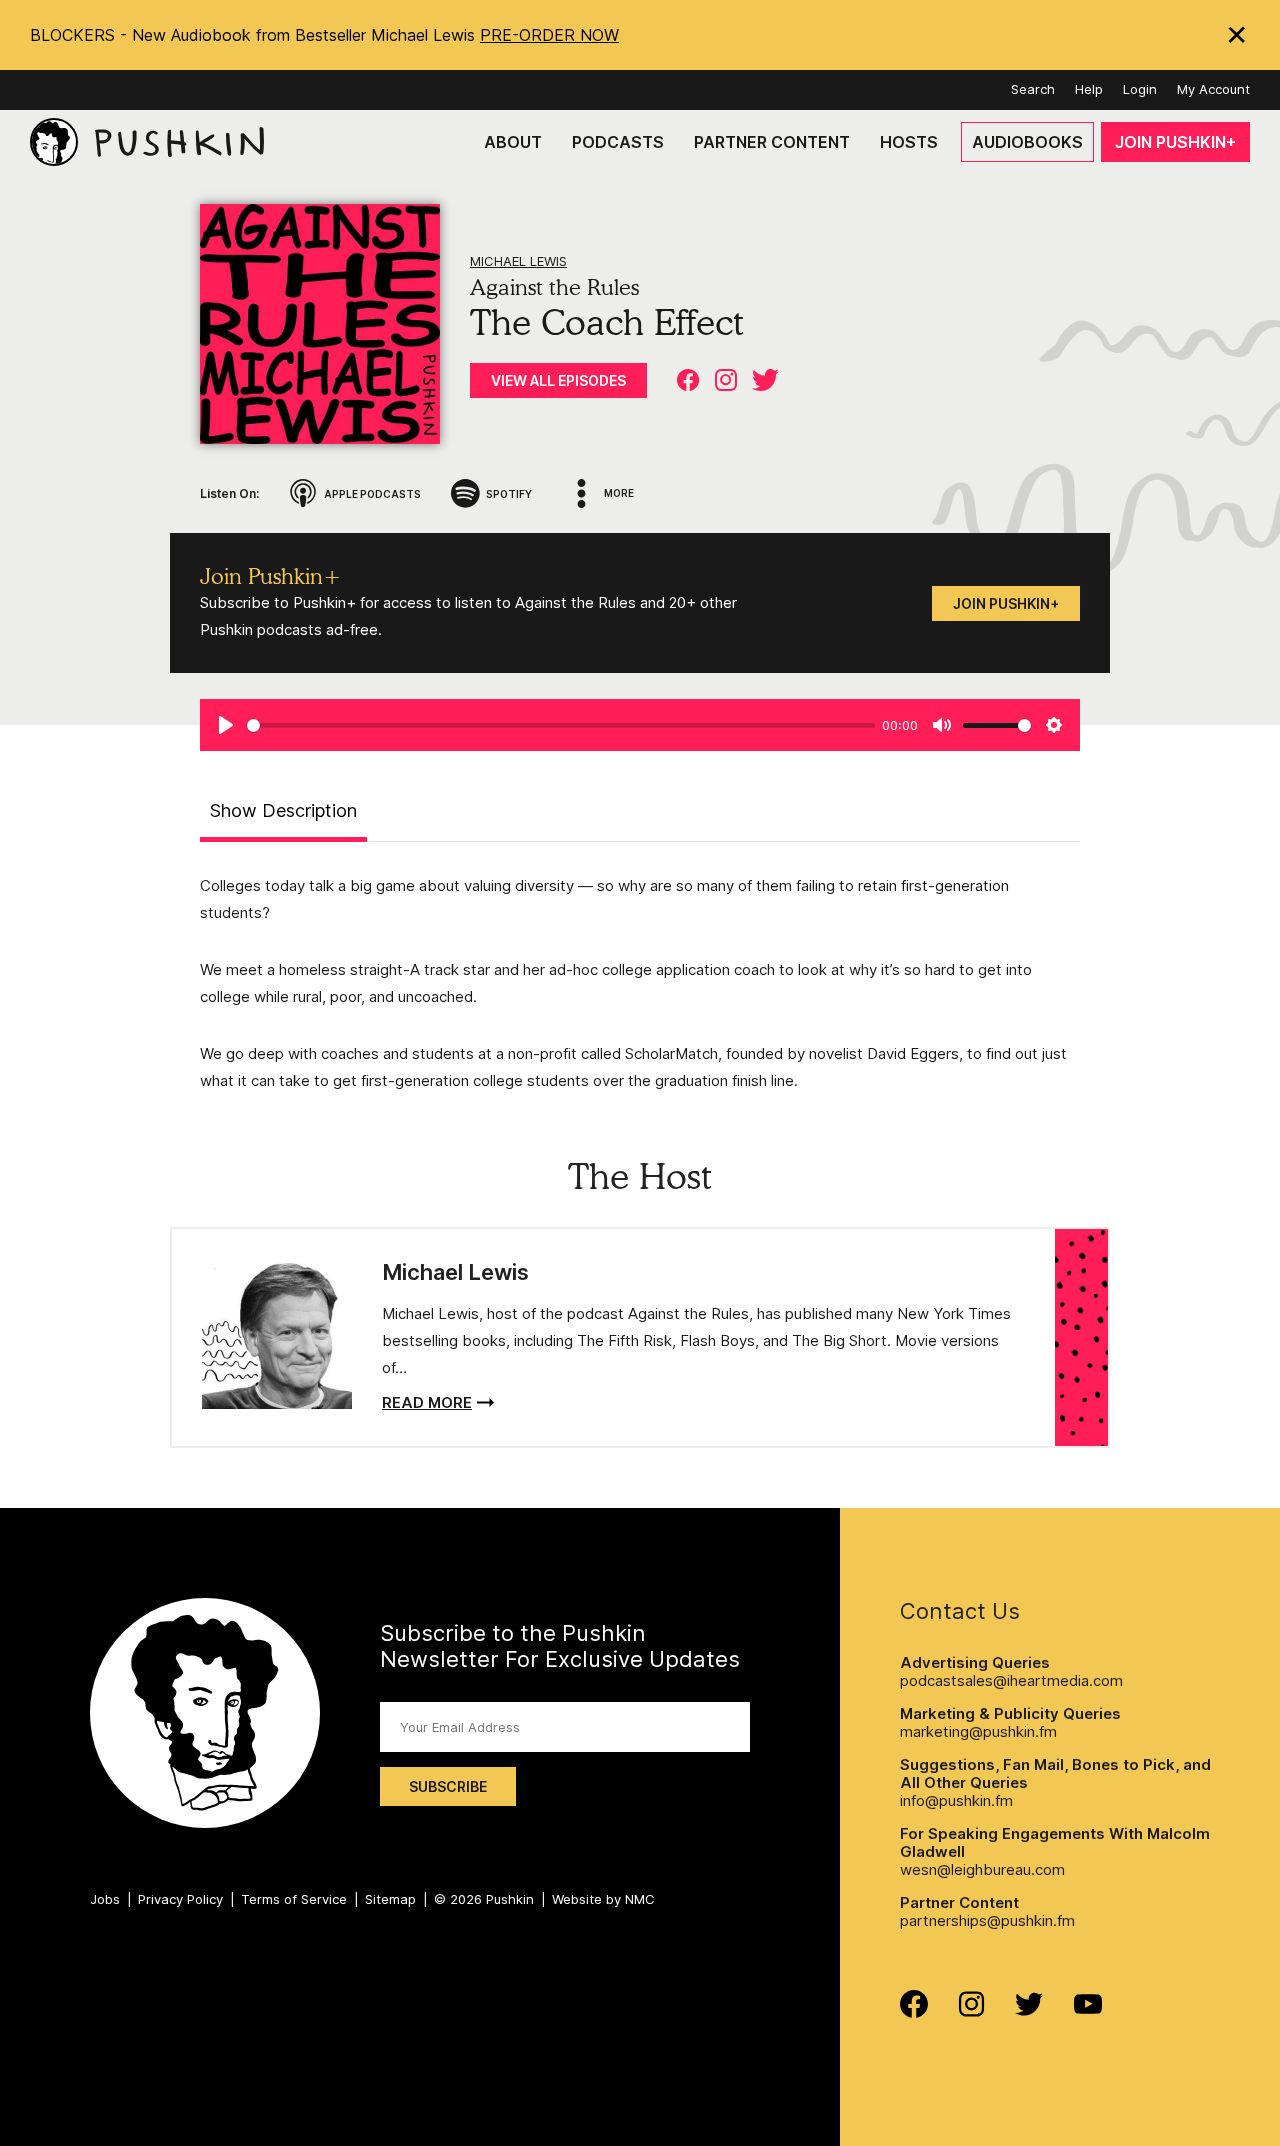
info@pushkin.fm (956, 1800)
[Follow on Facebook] (914, 2012)
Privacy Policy (180, 1899)
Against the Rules (554, 287)
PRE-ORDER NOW (549, 35)
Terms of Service (294, 1899)
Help (1089, 89)
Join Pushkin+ (1006, 603)
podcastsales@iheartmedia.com (1011, 1680)
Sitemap (390, 1899)
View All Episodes (558, 380)
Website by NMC (603, 1899)
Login (1140, 89)
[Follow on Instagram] (971, 2011)
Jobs (105, 1899)
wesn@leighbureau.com (982, 1869)
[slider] (561, 725)
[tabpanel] (640, 983)
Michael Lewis (518, 261)
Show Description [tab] (283, 810)
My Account (1213, 89)
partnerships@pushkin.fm (987, 1920)
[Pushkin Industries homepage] (147, 142)
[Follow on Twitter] (1029, 2010)
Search (1033, 89)
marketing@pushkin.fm (978, 1731)
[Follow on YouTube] (1088, 2008)
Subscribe (448, 1786)
